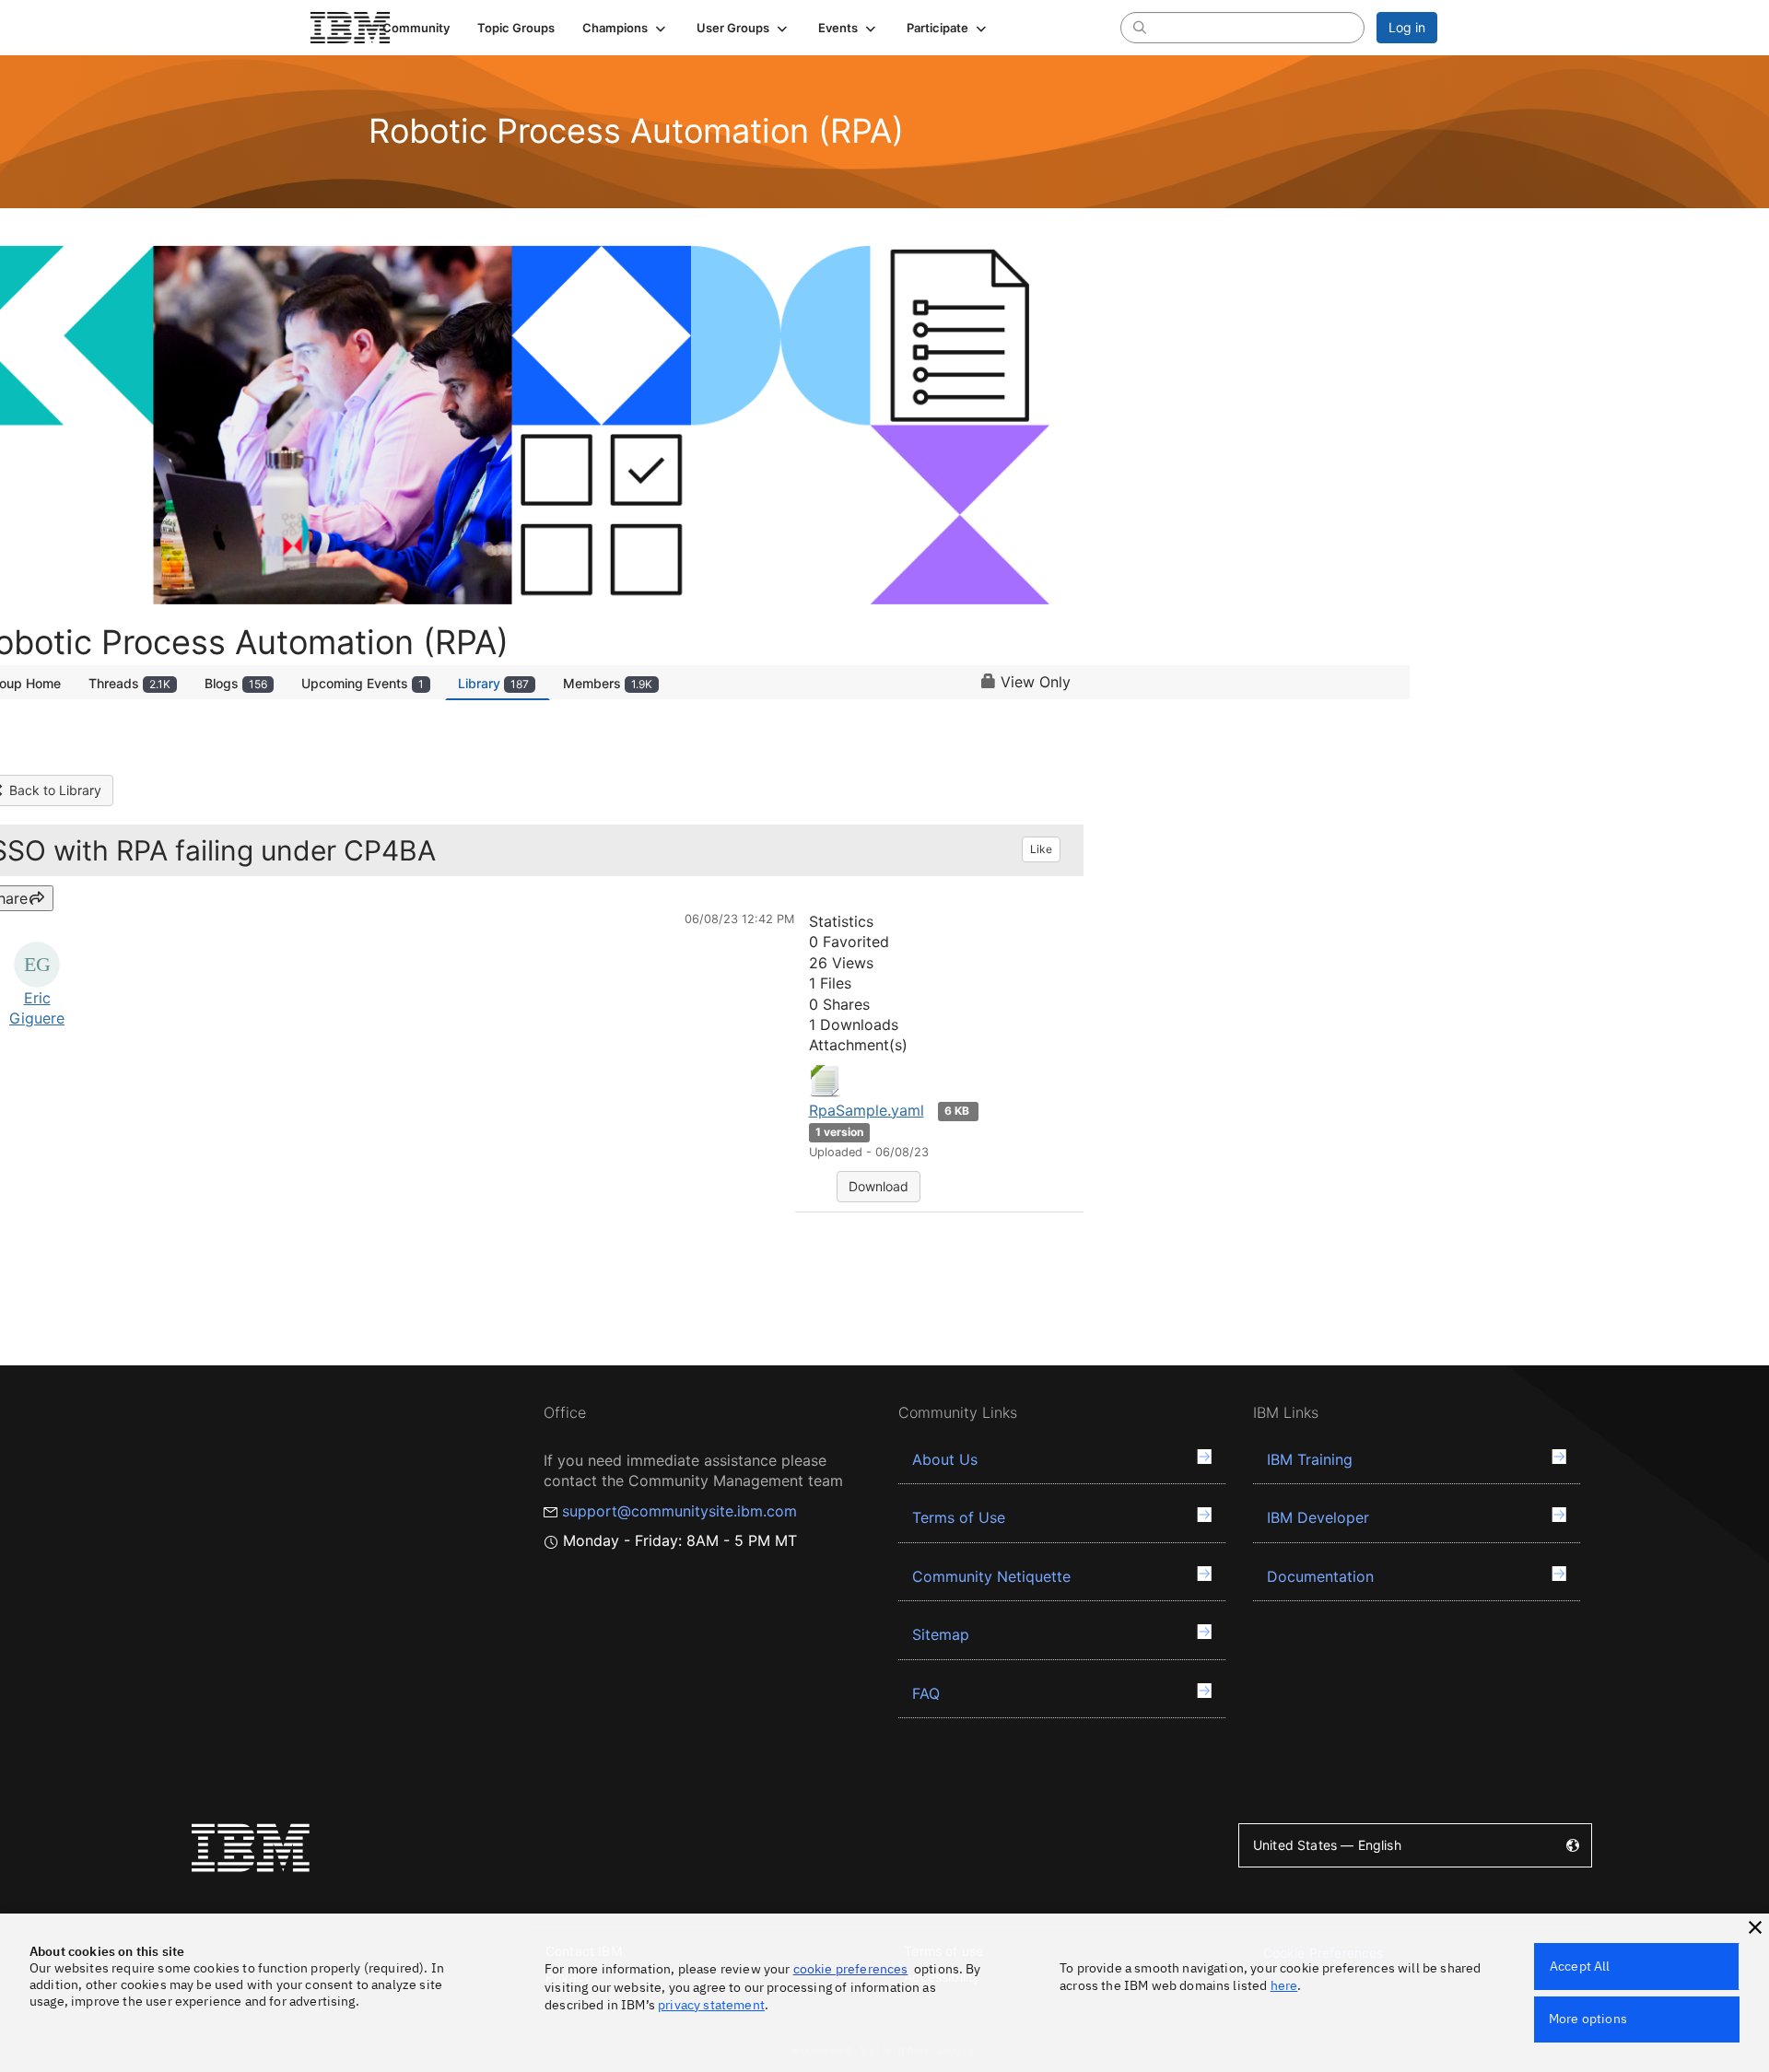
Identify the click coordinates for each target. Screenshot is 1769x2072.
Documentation (1320, 1576)
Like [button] (1041, 849)
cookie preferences (851, 1969)
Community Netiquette (991, 1576)
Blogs (236, 683)
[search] (1140, 27)
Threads (129, 683)
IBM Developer (1318, 1517)
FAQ (926, 1693)
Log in (1407, 27)
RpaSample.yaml (867, 1110)
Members (608, 683)
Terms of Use (959, 1517)
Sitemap (941, 1634)
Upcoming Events (363, 683)
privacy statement (711, 2005)
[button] (626, 28)
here (1284, 1985)
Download (879, 1186)
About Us (945, 1459)
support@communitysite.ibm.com (679, 1511)
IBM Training (1310, 1459)
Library (493, 683)
